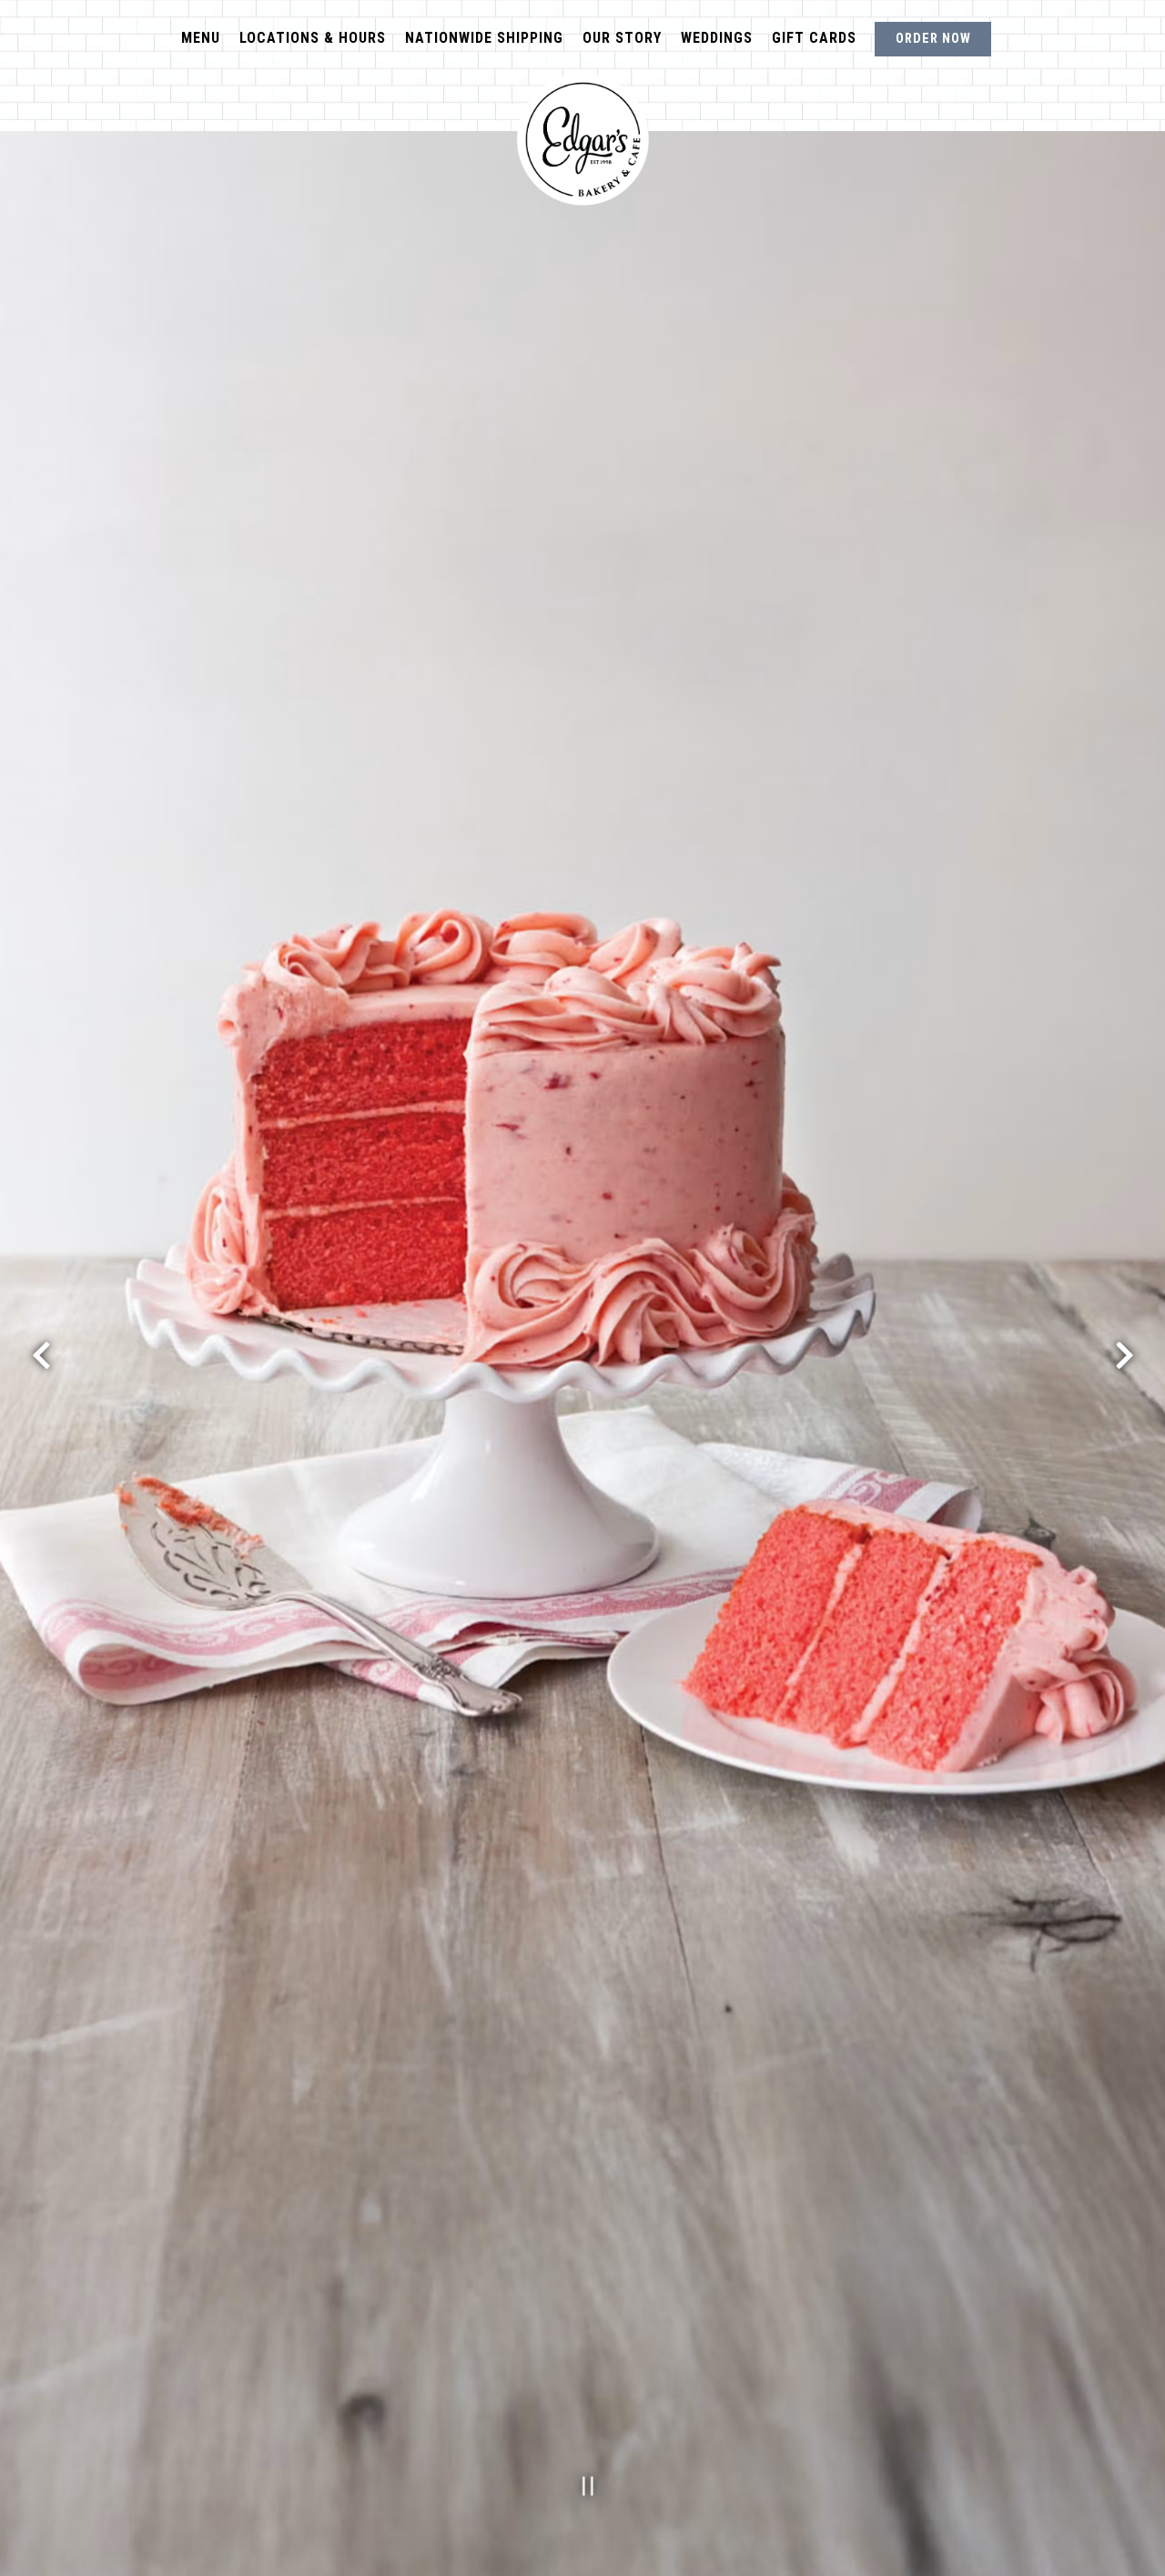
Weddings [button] (717, 38)
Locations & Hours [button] (313, 38)
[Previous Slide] (41, 1355)
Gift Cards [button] (814, 38)
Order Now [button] (933, 39)
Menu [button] (201, 38)
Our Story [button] (622, 38)
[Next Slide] (1124, 1355)
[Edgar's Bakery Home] (582, 139)
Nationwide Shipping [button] (484, 38)
